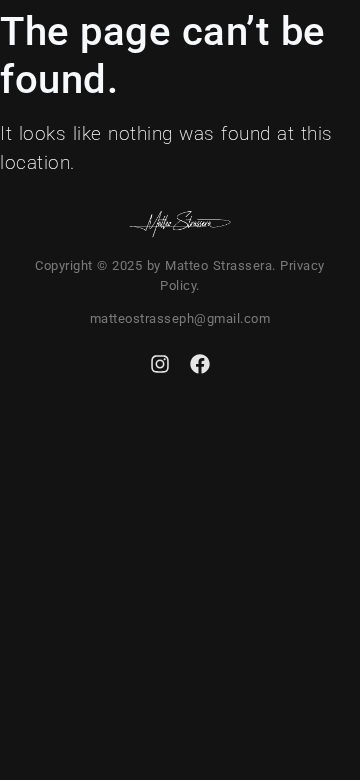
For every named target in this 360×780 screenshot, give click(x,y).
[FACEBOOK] (200, 364)
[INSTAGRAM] (160, 364)
